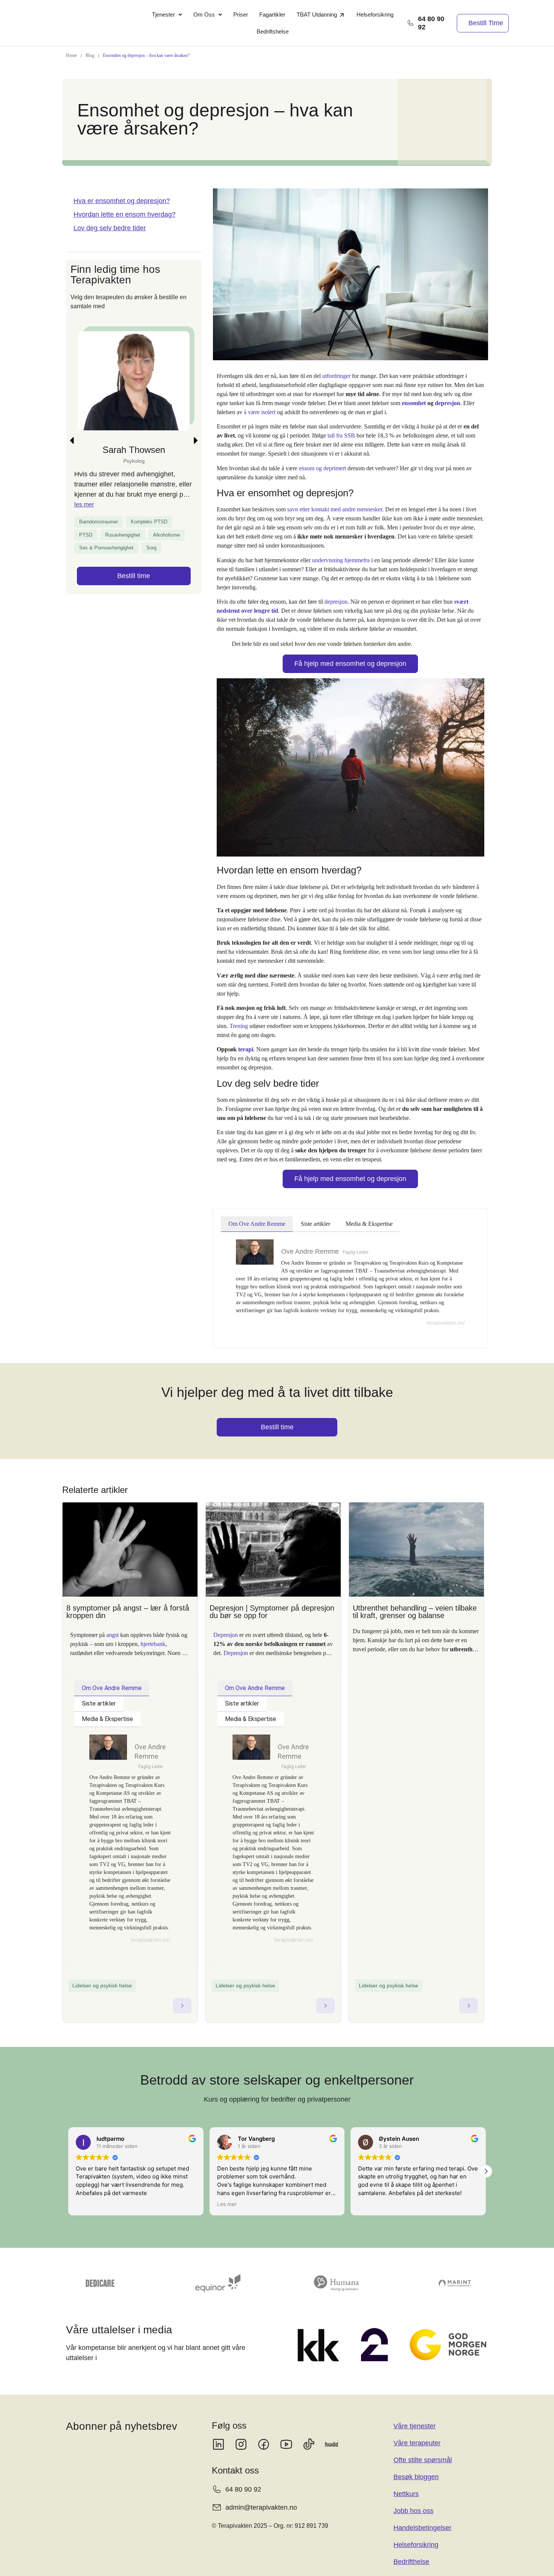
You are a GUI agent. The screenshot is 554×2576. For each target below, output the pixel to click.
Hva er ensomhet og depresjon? (122, 201)
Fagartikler (272, 15)
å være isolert (260, 412)
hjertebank (153, 1644)
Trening (239, 1026)
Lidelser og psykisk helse (102, 1986)
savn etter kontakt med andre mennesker (335, 509)
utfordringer (336, 376)
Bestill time (134, 614)
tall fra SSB (341, 435)
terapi (246, 1049)
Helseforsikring (375, 15)
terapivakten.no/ (446, 1323)
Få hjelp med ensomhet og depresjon (350, 664)
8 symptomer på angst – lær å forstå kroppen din (128, 1612)
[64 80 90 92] (410, 23)
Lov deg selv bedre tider (110, 228)
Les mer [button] (86, 2204)
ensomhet (414, 403)
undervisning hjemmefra (341, 560)
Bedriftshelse (273, 31)
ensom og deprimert (322, 468)
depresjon (448, 403)
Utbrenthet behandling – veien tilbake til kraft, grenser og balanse (415, 1612)
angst (112, 1635)
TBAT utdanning (317, 15)
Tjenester (163, 15)
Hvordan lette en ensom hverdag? (125, 214)
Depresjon (226, 1635)
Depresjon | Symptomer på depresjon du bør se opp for (272, 1612)
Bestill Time (486, 23)
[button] (167, 15)
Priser (241, 15)
